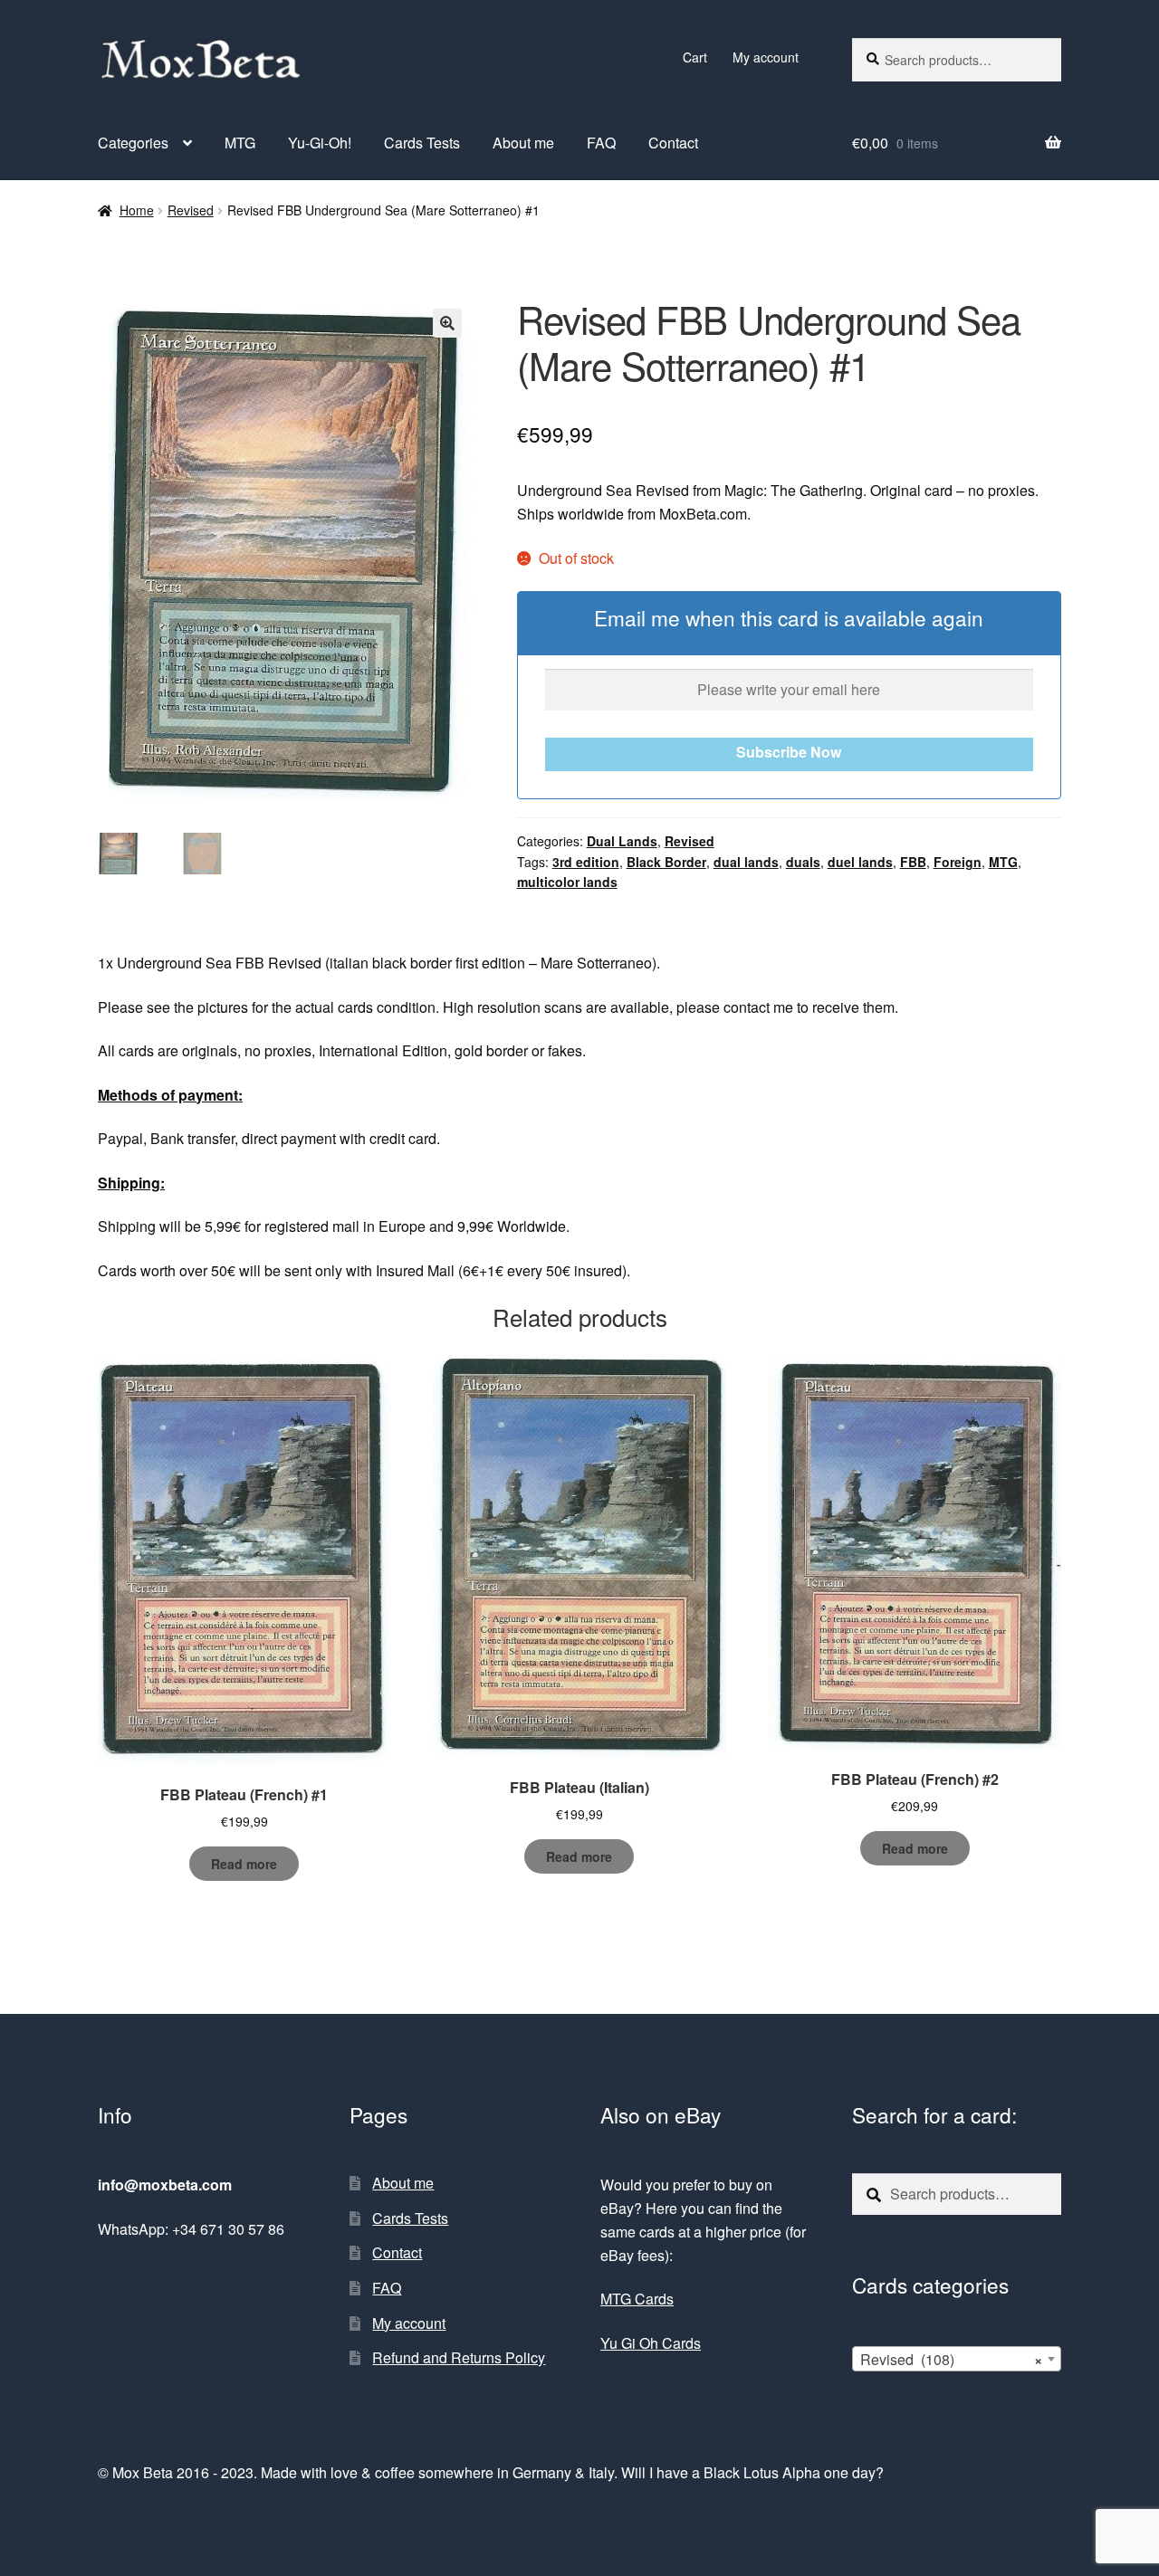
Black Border (666, 862)
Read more (244, 1864)
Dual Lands (622, 841)
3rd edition (586, 862)
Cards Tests (422, 143)
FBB (913, 862)
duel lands (860, 862)
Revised (191, 210)
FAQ (601, 143)
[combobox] (957, 2359)
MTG (240, 143)
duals (803, 862)
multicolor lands (567, 882)
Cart (695, 57)
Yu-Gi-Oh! (320, 143)
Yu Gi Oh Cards (651, 2343)
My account (766, 57)
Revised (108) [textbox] (951, 2359)
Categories (133, 143)
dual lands (746, 862)
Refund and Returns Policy (459, 2357)
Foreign (958, 862)
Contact (673, 143)
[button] (447, 323)
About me (523, 143)
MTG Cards (637, 2299)
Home (137, 210)
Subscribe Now (789, 752)
